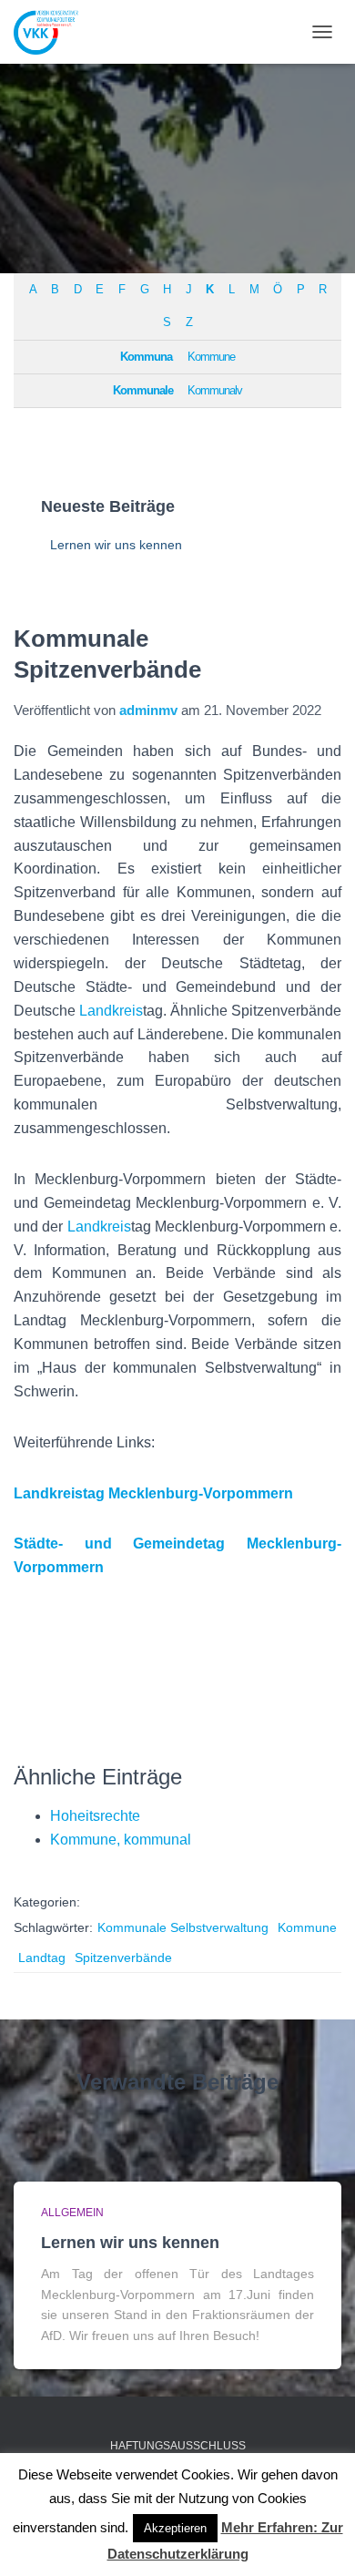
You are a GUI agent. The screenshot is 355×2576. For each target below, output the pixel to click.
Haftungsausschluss (178, 2446)
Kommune (211, 357)
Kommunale (143, 391)
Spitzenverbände (123, 1958)
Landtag (42, 1958)
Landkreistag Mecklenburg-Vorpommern (153, 1493)
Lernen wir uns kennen (116, 545)
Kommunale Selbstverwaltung (183, 1927)
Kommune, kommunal (121, 1840)
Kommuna (146, 357)
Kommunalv (215, 391)
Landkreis (111, 1011)
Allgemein (72, 2213)
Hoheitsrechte (95, 1816)
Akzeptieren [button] (175, 2528)
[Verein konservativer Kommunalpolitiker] (53, 32)
